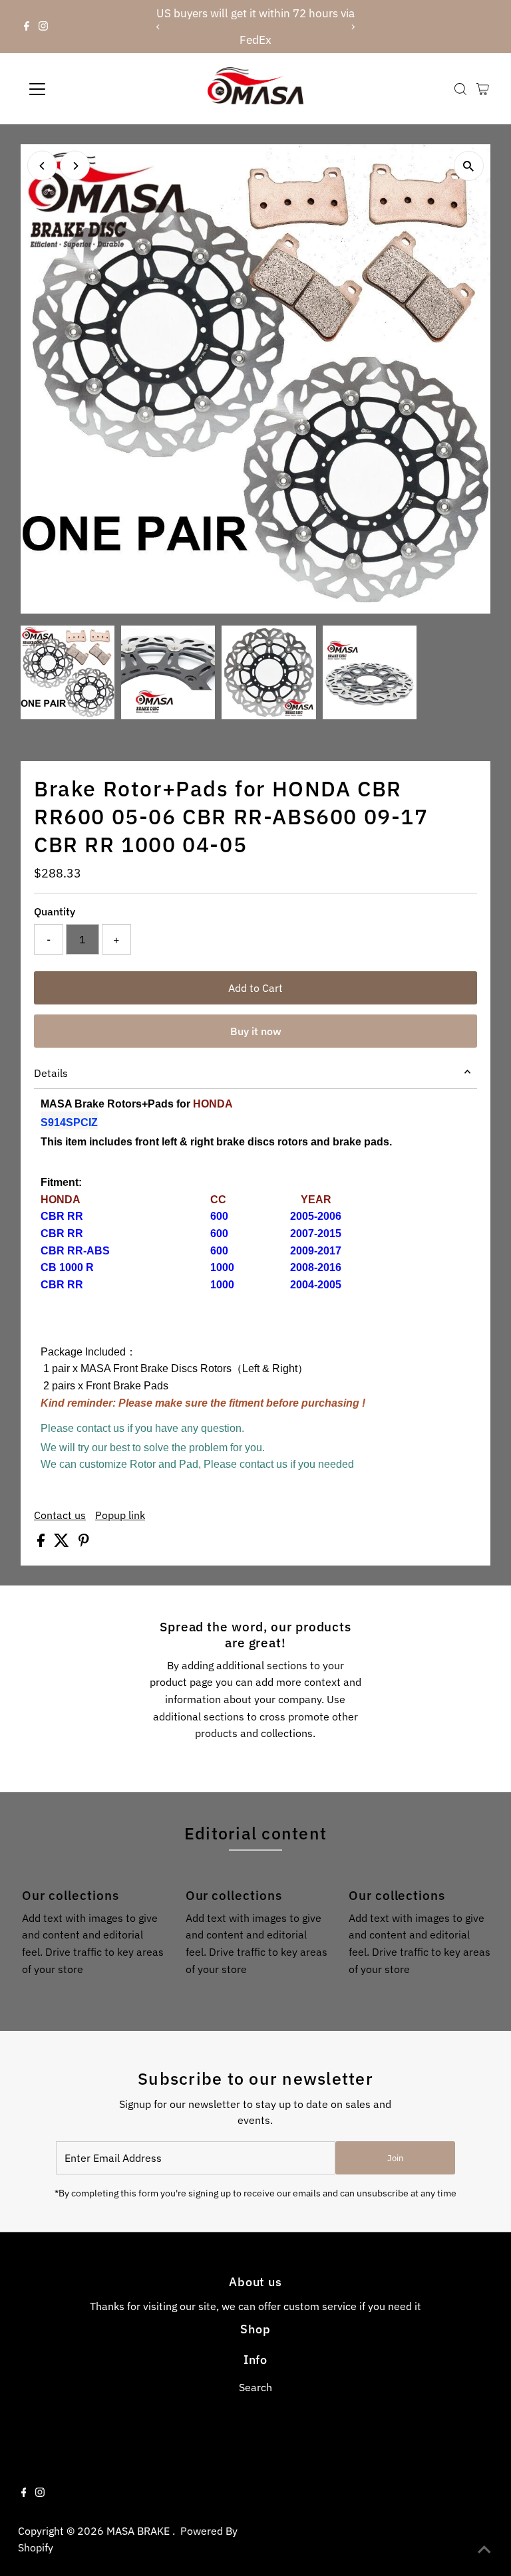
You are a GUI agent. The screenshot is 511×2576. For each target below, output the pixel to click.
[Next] (353, 27)
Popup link (120, 1515)
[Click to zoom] (469, 166)
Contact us (60, 1515)
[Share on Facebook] (42, 1543)
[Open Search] (460, 89)
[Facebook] (27, 27)
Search (255, 2387)
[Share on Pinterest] (84, 1543)
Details (51, 1073)
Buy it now (256, 1031)
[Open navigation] (76, 89)
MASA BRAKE (139, 2531)
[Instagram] (43, 27)
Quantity (55, 911)
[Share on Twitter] (63, 1543)
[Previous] (158, 27)
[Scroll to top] (484, 2549)
